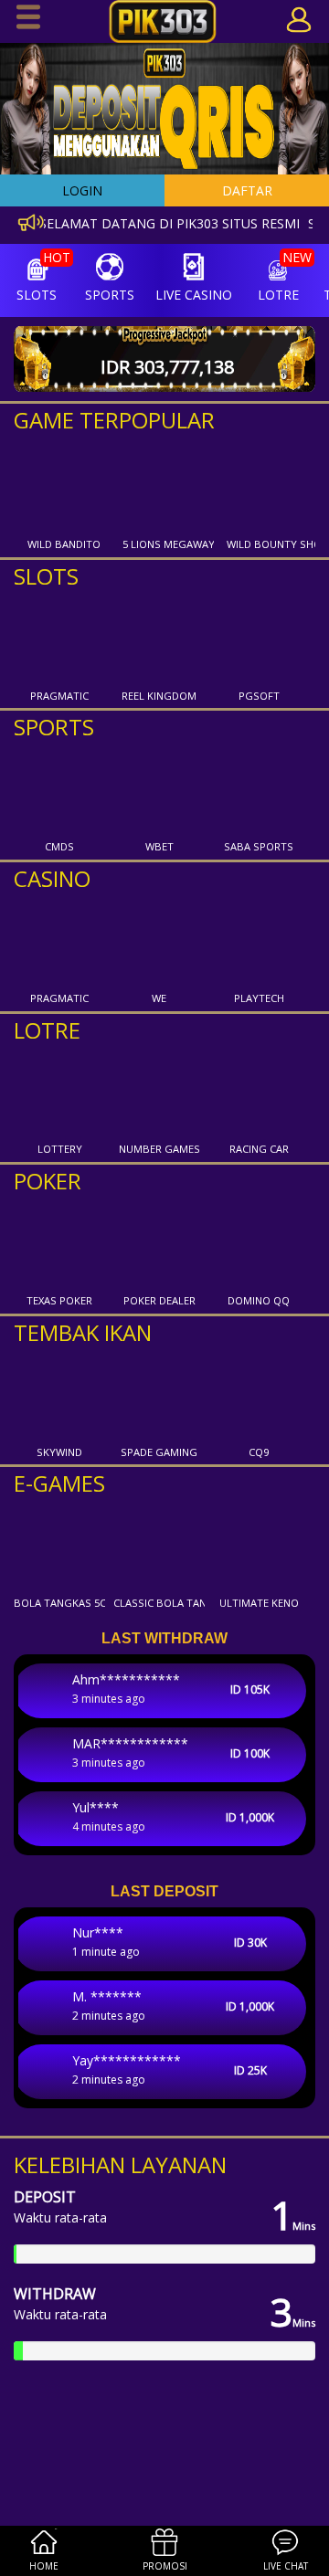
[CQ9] (259, 1395)
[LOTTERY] (59, 1092)
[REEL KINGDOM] (159, 639)
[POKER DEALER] (159, 1243)
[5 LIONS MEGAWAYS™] (168, 487)
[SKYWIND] (59, 1395)
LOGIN (82, 190)
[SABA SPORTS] (259, 789)
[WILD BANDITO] (64, 487)
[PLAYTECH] (259, 941)
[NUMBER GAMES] (159, 1092)
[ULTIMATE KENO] (259, 1546)
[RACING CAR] (259, 1092)
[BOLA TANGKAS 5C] (59, 1546)
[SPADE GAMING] (159, 1395)
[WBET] (159, 789)
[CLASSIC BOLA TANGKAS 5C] (159, 1546)
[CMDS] (59, 789)
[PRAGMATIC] (59, 639)
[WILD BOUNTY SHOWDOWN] (272, 487)
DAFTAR (247, 190)
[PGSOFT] (259, 639)
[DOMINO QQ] (259, 1243)
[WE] (159, 941)
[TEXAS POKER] (59, 1243)
